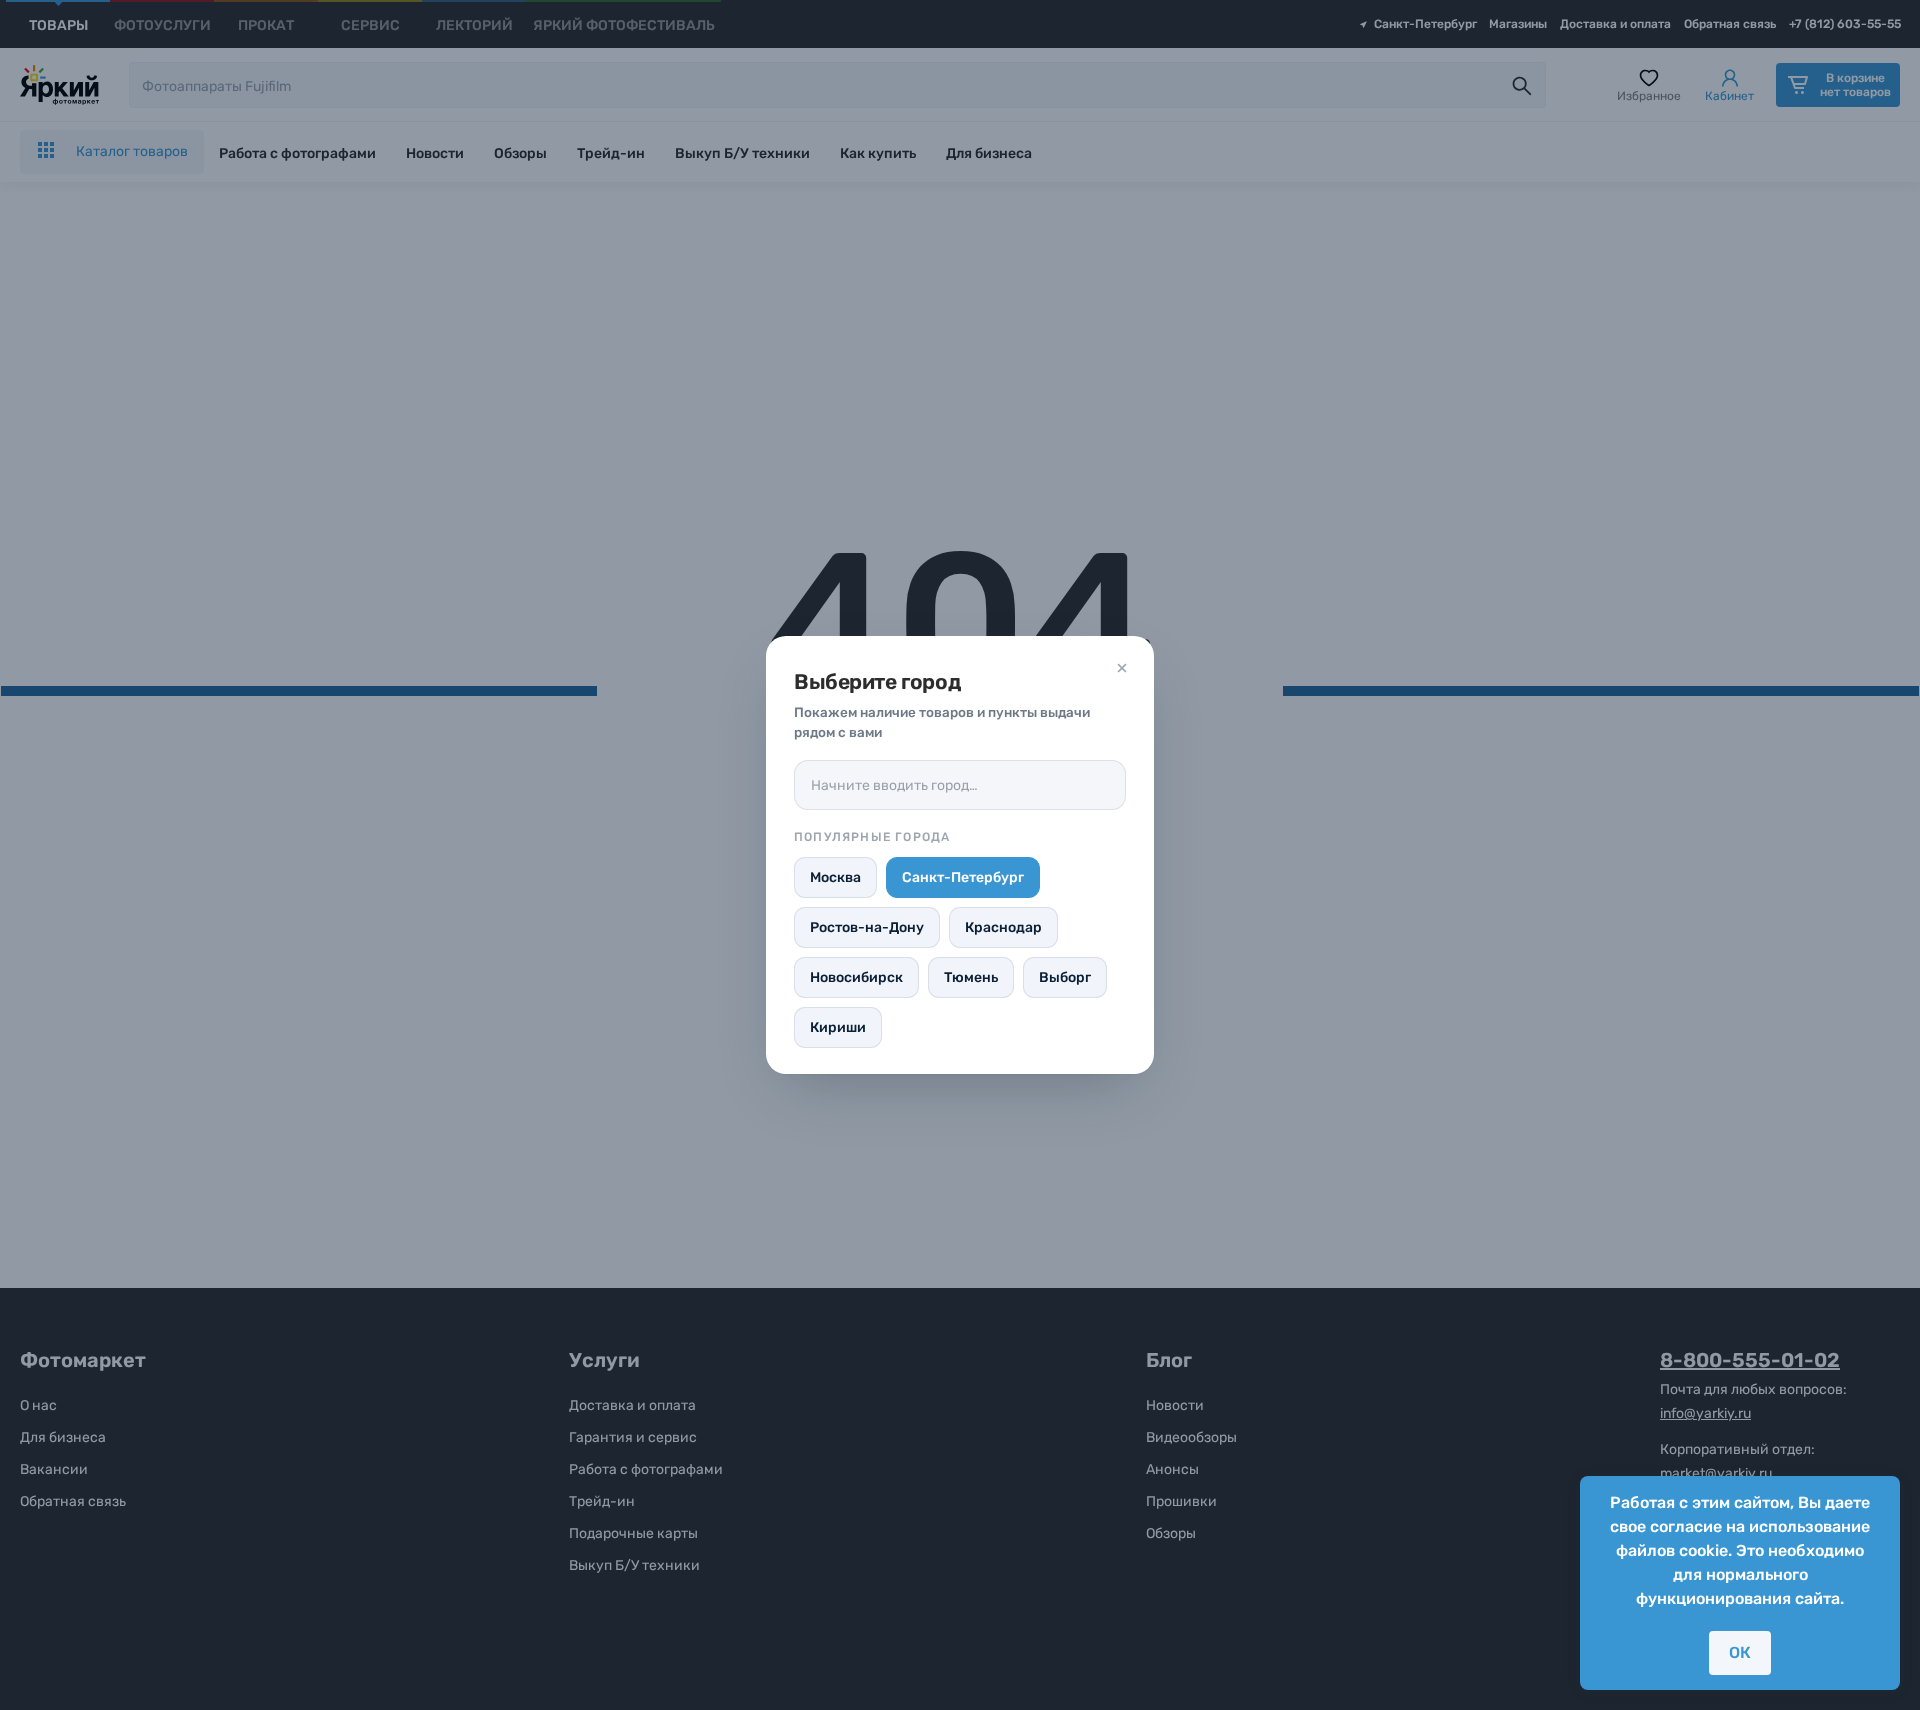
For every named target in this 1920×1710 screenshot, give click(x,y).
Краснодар (1003, 927)
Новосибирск (856, 977)
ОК (1740, 1652)
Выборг (1065, 977)
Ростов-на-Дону (867, 927)
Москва (835, 877)
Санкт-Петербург (963, 877)
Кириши (838, 1027)
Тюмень (971, 977)
